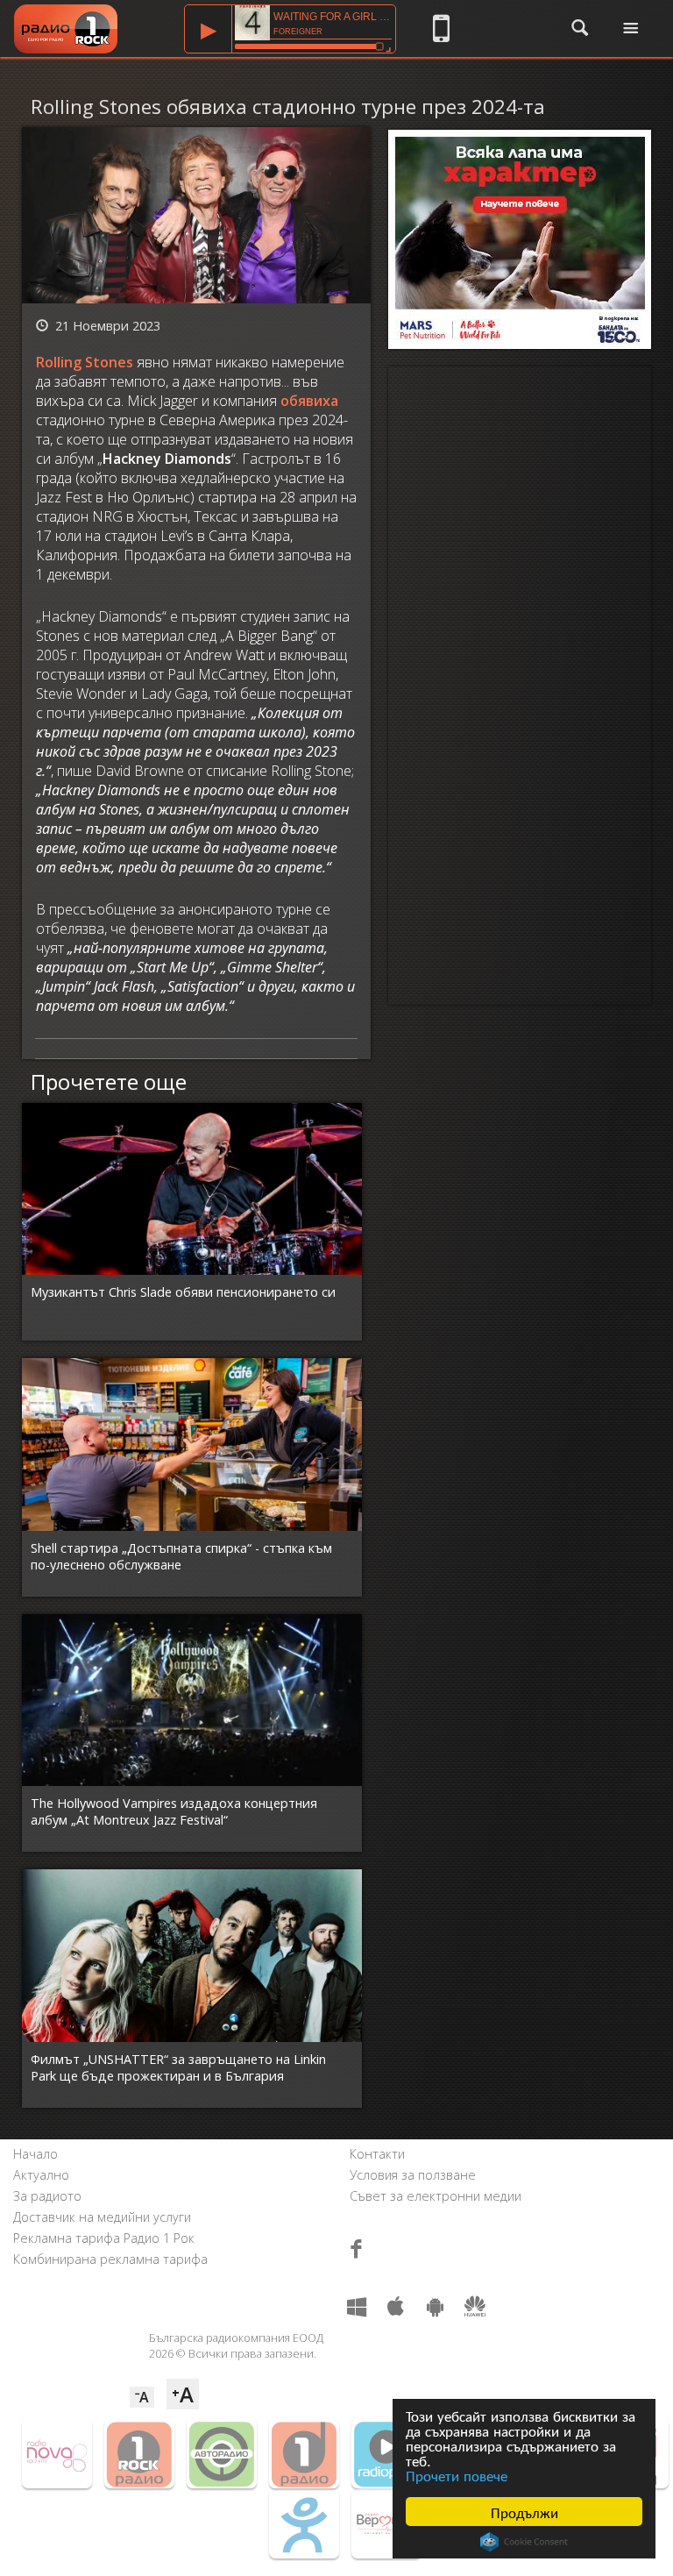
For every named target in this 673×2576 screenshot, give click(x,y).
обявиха (309, 401)
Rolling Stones (85, 362)
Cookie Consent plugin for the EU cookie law (524, 2542)
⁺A (183, 2394)
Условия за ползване (413, 2175)
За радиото (47, 2196)
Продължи (524, 2512)
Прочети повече (457, 2475)
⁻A (142, 2397)
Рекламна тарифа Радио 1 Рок (104, 2238)
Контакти (377, 2154)
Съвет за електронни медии (436, 2196)
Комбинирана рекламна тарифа (110, 2259)
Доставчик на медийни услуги (102, 2217)
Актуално (41, 2175)
